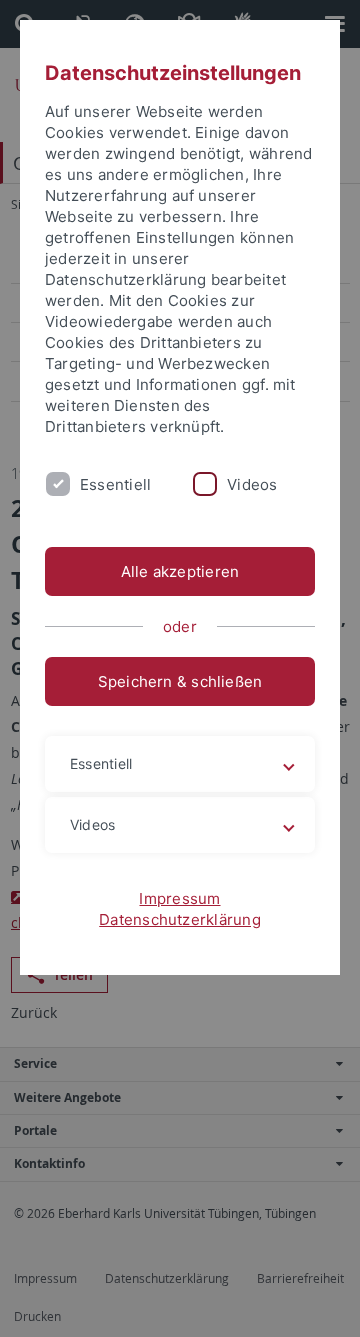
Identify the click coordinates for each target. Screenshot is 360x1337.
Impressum (179, 898)
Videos (252, 484)
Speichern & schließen (180, 681)
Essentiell (115, 484)
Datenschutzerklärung (180, 919)
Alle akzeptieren (180, 571)
